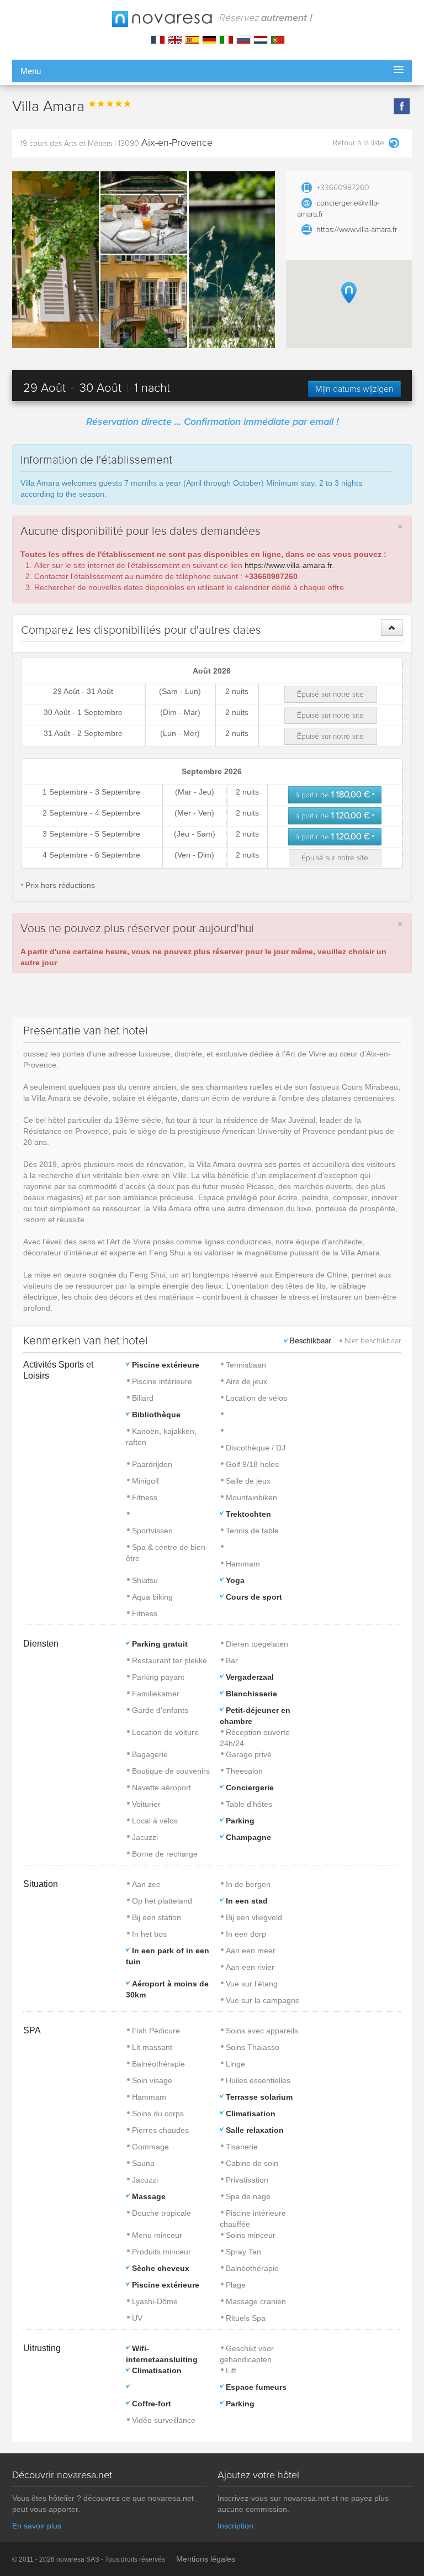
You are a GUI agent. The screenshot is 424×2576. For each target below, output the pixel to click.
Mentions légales (206, 2559)
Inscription (235, 2526)
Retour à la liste (359, 143)
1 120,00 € (335, 816)
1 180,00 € (335, 795)
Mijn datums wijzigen (354, 389)
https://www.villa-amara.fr (357, 230)
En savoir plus (37, 2526)
